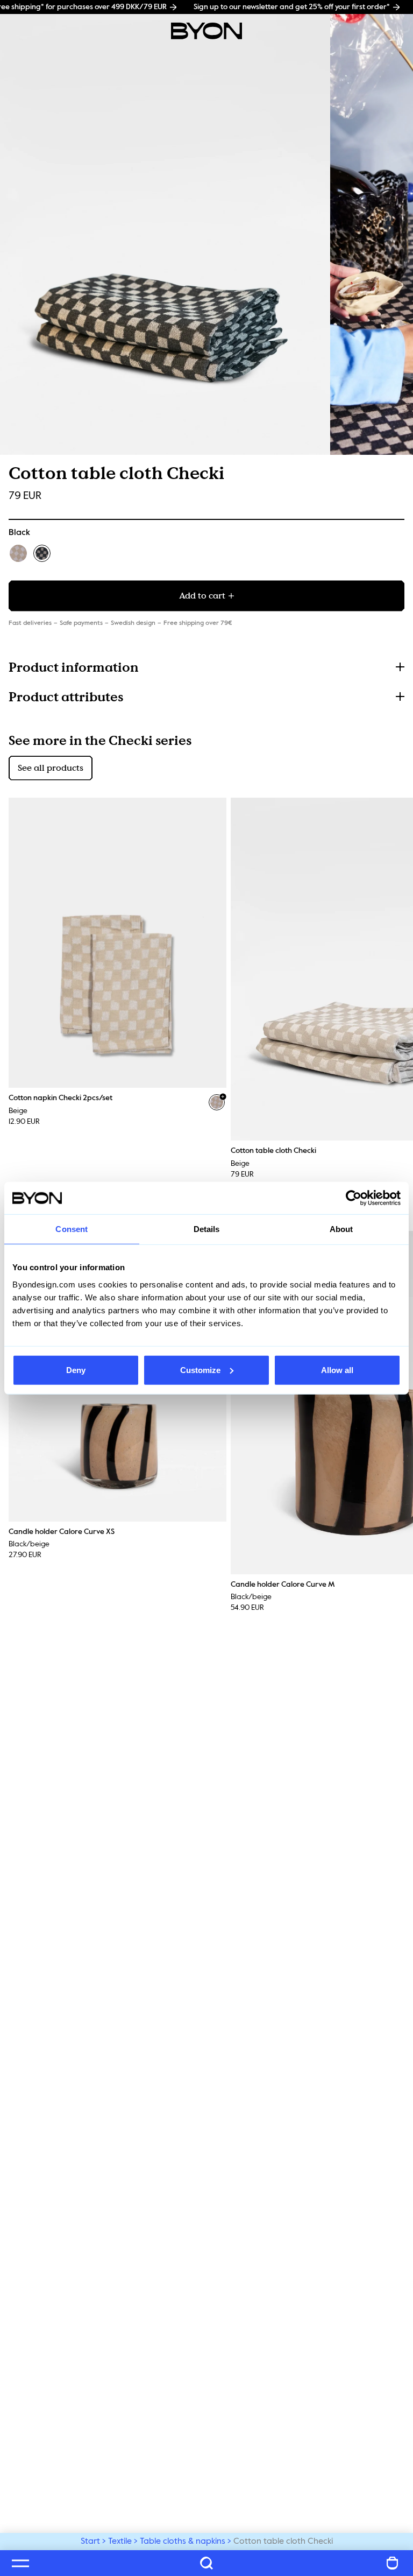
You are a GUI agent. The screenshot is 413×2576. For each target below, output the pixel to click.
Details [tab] (207, 1229)
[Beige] (18, 553)
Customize (200, 1370)
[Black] (42, 553)
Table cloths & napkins (183, 2542)
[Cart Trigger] (393, 2563)
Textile (120, 2542)
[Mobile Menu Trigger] (20, 2563)
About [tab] (341, 1229)
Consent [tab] (72, 1229)
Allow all (337, 1370)
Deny (76, 1370)
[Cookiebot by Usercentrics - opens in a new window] (354, 1198)
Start (90, 2542)
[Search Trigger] (206, 2563)
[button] (206, 667)
